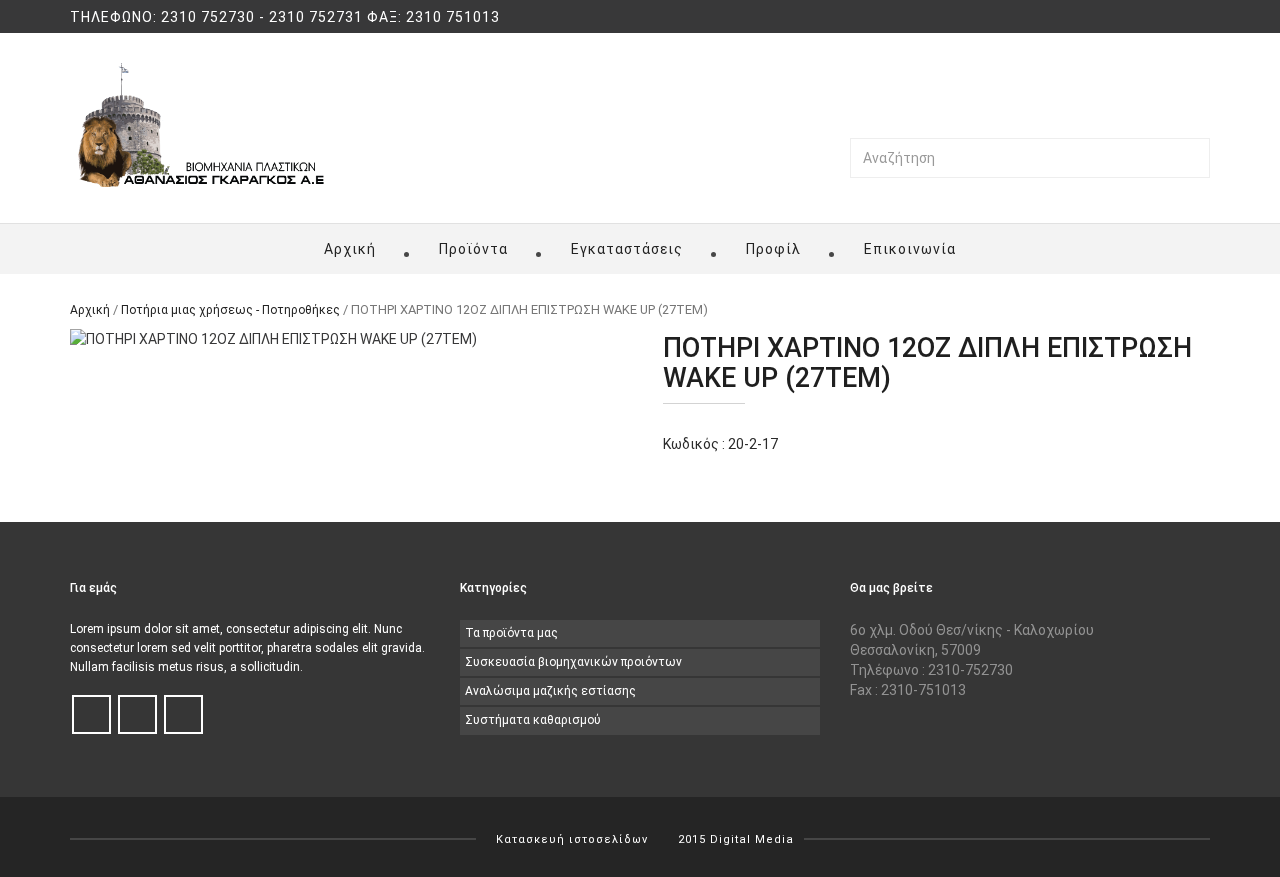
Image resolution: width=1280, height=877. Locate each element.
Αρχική (350, 249)
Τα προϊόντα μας (511, 633)
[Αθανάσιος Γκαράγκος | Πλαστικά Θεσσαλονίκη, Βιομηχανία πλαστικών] (201, 125)
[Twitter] (1183, 18)
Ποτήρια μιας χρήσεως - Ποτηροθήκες (230, 310)
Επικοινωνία (910, 249)
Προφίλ (773, 249)
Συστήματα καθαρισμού (533, 720)
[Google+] (1204, 18)
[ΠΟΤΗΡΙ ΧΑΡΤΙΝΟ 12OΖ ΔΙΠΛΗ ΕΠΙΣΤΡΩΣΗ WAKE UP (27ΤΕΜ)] (343, 339)
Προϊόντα (473, 249)
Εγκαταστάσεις (627, 249)
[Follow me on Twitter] (137, 715)
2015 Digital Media (736, 839)
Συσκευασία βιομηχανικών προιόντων (573, 662)
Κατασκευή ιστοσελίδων (572, 839)
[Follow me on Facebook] (91, 715)
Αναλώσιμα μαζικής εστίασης (550, 691)
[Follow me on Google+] (183, 715)
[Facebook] (1162, 18)
